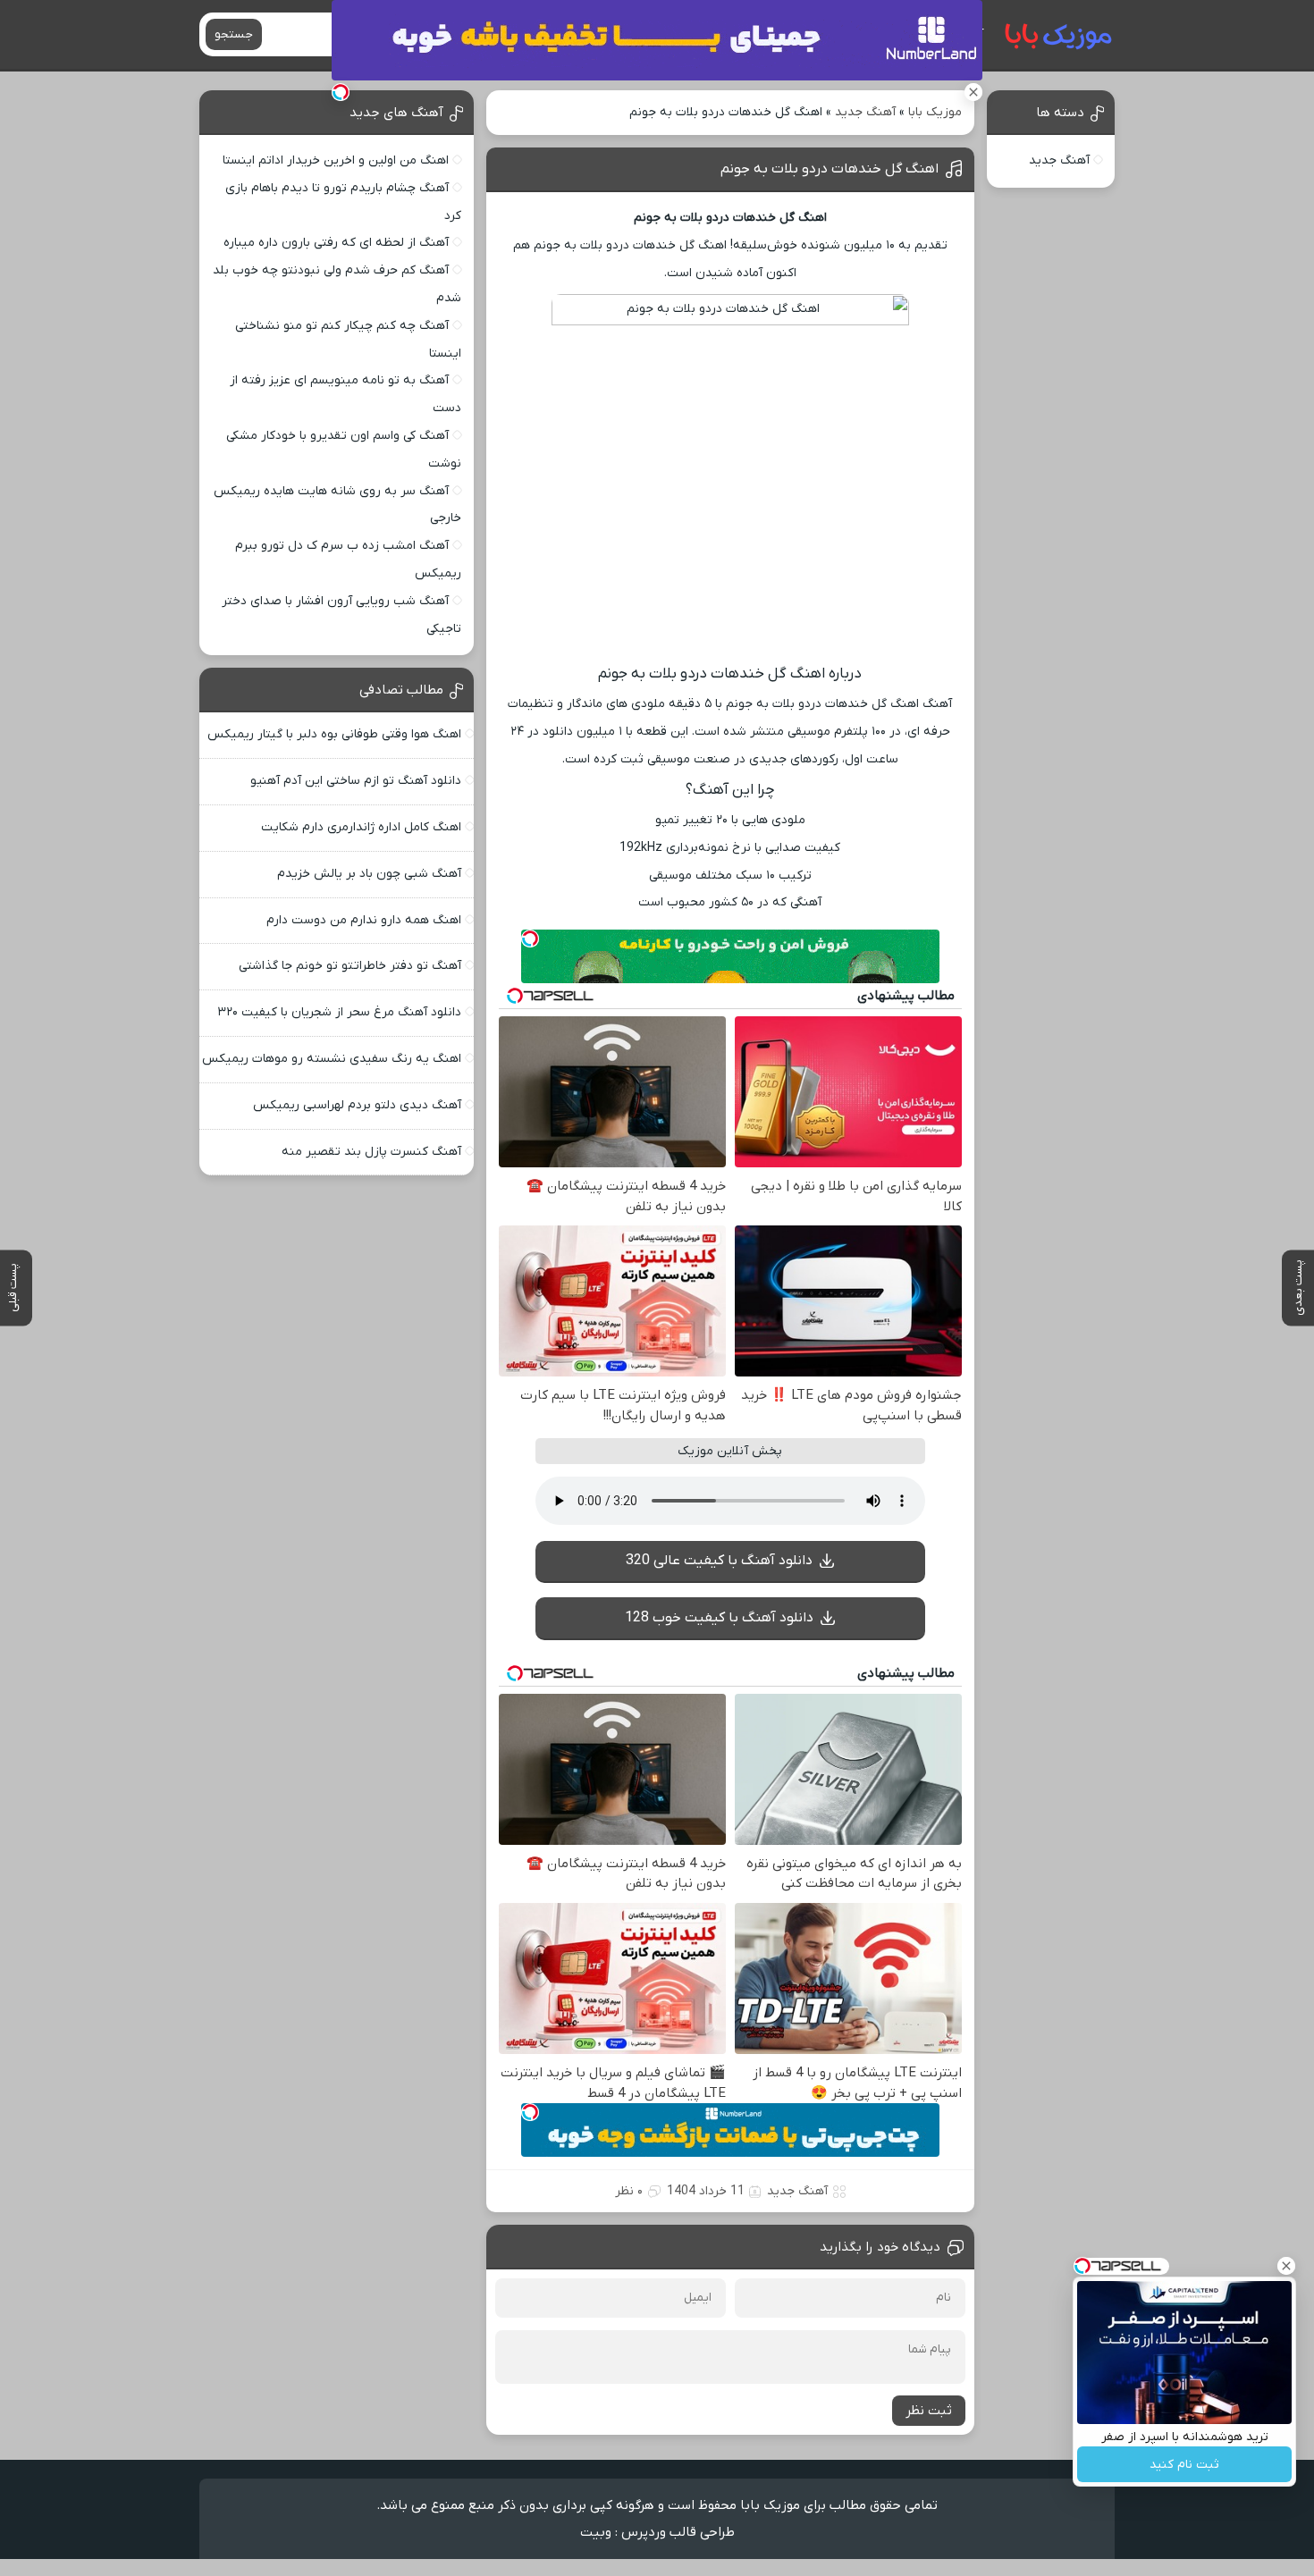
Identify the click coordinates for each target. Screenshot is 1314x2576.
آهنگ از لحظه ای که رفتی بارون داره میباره (336, 243)
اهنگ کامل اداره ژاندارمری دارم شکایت (361, 827)
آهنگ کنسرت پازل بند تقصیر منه (371, 1152)
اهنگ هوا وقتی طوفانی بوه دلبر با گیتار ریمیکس (334, 734)
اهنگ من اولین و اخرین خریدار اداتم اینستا (336, 160)
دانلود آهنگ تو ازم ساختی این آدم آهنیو (356, 781)
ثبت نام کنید (1184, 2465)
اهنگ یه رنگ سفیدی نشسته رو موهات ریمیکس (332, 1059)
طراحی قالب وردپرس (678, 2532)
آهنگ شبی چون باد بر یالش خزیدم (369, 874)
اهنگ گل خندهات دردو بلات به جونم (830, 169)
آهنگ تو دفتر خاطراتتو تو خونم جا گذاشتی (350, 966)
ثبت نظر (929, 2411)
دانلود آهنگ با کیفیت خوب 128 (719, 1618)
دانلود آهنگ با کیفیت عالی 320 (719, 1561)
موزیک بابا (935, 112)
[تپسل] (341, 92)
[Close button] (1286, 2266)
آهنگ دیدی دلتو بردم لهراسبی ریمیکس (357, 1105)
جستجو (234, 34)
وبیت (596, 2532)
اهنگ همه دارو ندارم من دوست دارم (364, 920)
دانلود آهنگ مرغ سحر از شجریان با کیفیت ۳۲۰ (339, 1012)
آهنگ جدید (865, 112)
